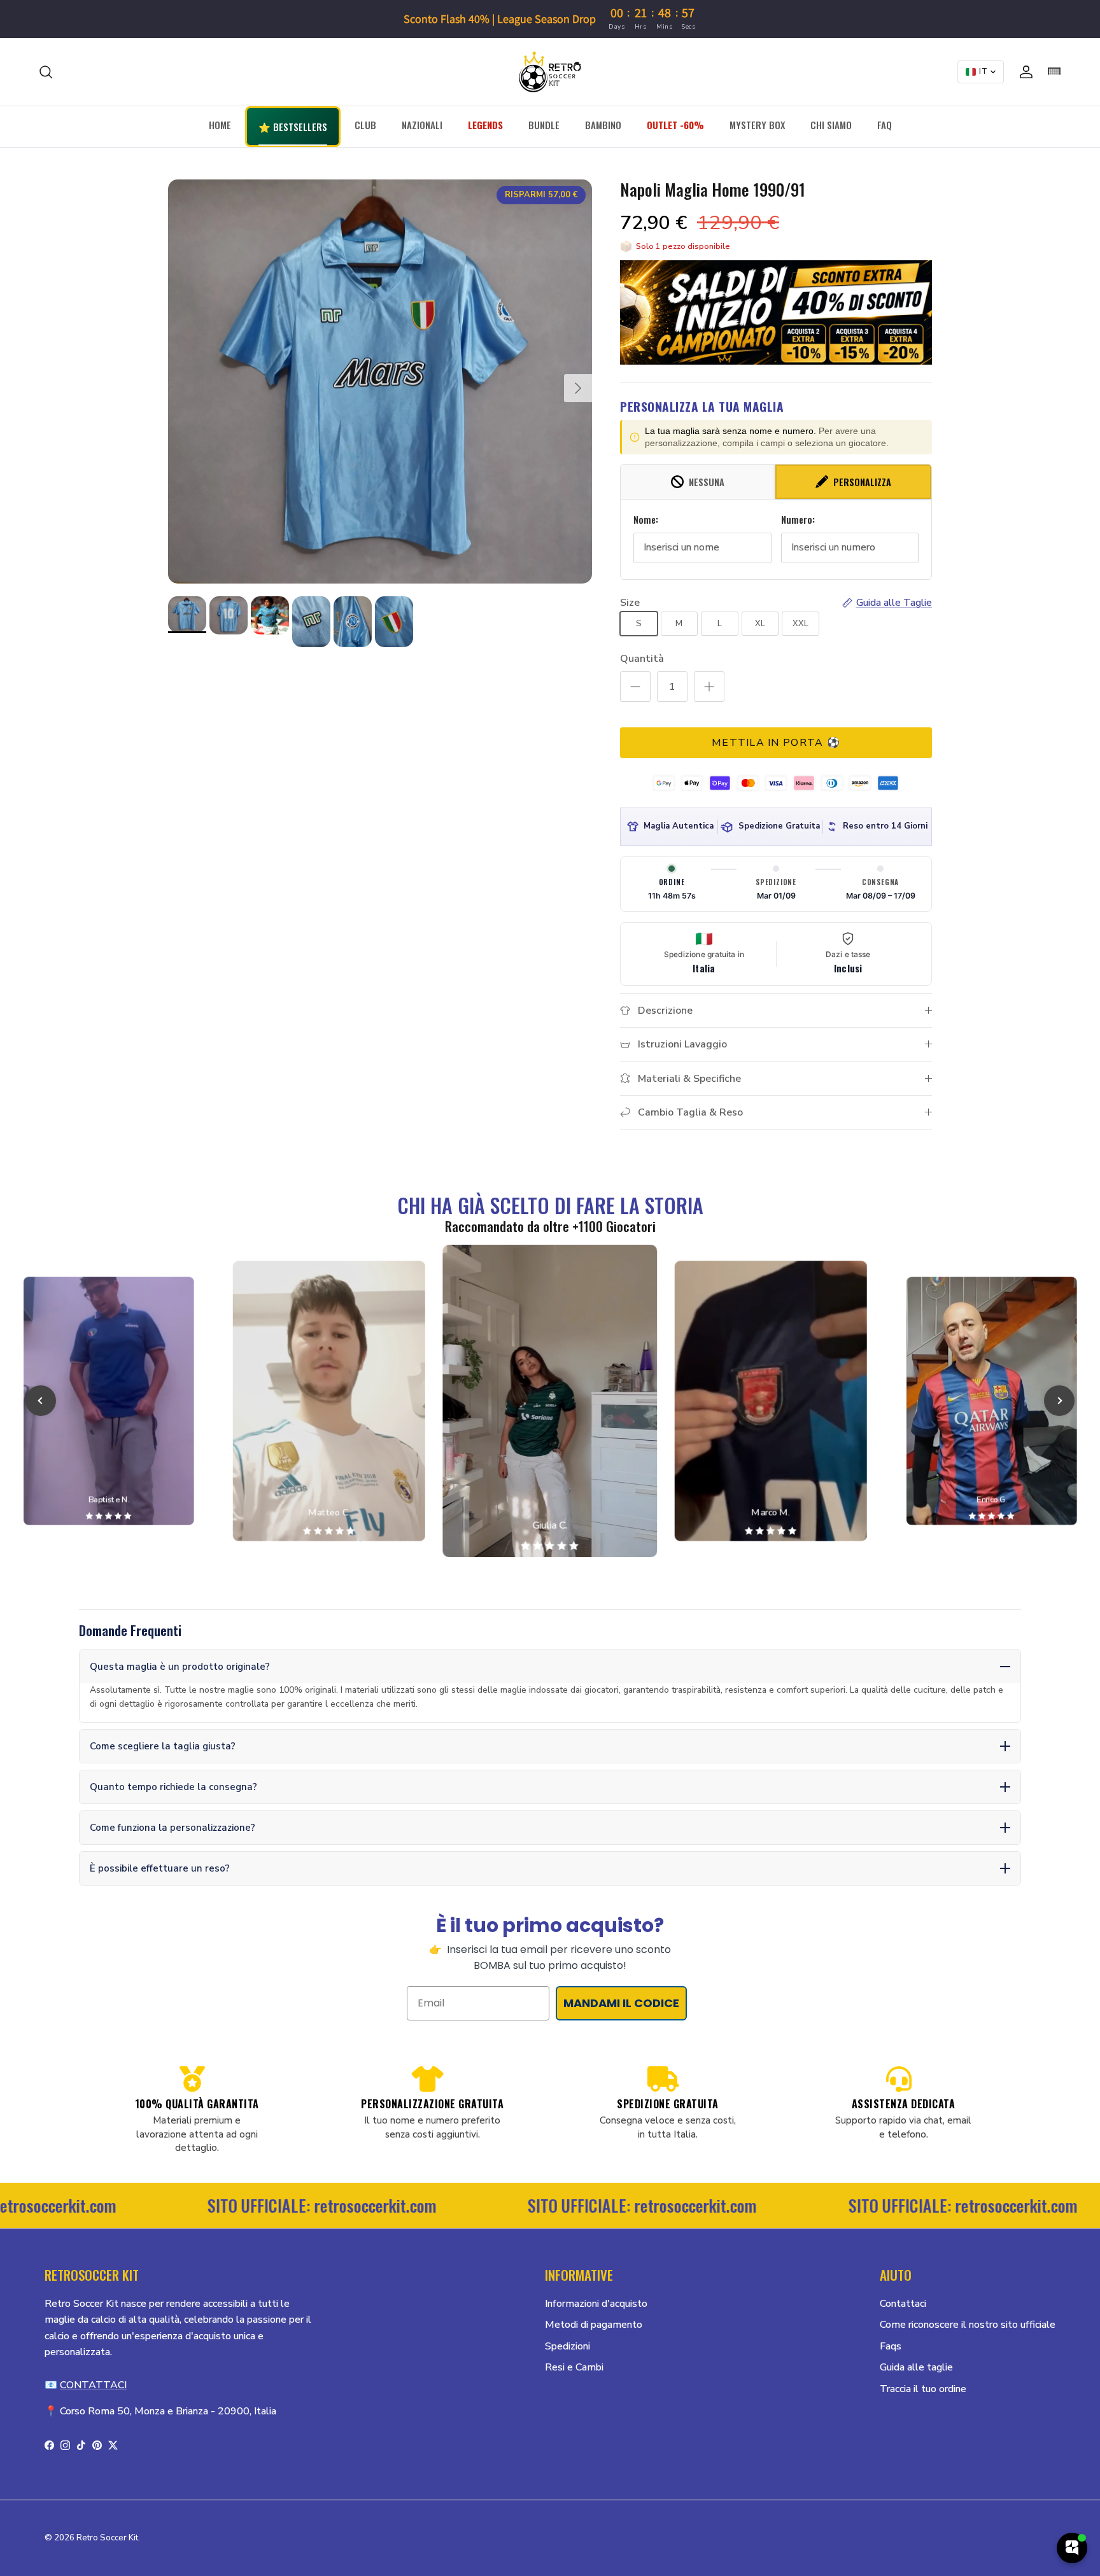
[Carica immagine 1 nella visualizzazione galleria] (380, 381)
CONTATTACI (93, 2385)
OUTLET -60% (675, 125)
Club (365, 125)
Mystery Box (757, 125)
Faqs (891, 2346)
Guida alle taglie (916, 2367)
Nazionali (422, 125)
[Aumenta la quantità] (709, 687)
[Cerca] (46, 72)
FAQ (885, 125)
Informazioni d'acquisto (596, 2304)
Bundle (544, 125)
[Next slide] (1059, 1401)
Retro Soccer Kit (107, 2538)
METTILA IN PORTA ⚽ (776, 743)
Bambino (603, 125)
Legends (485, 125)
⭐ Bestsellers (293, 127)
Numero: (798, 520)
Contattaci (903, 2304)
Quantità (642, 659)
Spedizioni (568, 2346)
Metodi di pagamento (594, 2325)
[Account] (1024, 72)
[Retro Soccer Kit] (550, 72)
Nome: (646, 520)
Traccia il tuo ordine (923, 2389)
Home (220, 125)
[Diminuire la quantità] (635, 687)
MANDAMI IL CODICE (621, 2003)
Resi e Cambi (574, 2367)
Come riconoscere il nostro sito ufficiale (968, 2325)
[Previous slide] (41, 1401)
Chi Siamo (831, 125)
